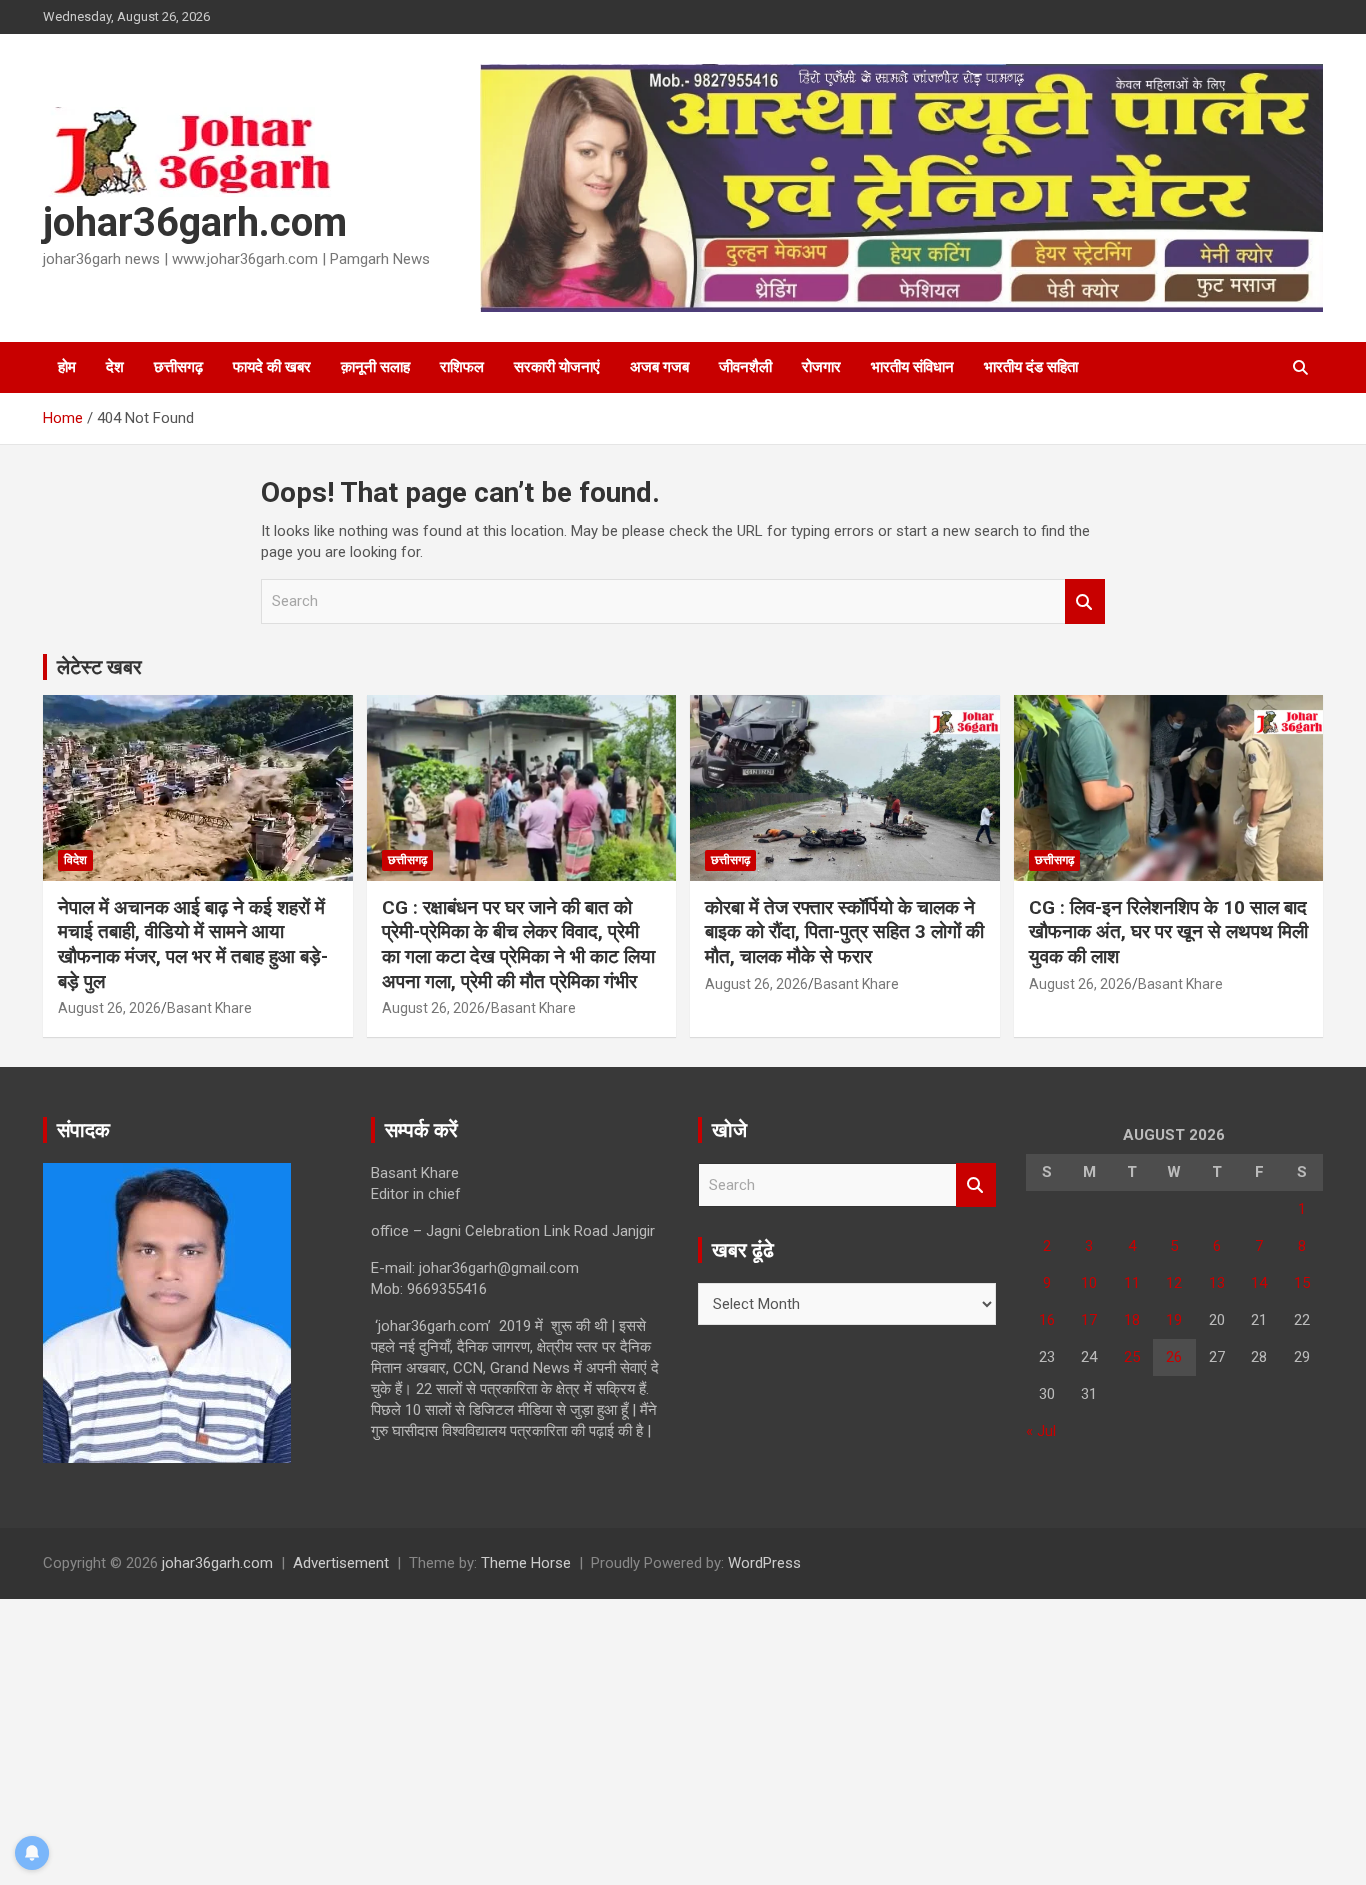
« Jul (1041, 1431)
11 (1132, 1283)
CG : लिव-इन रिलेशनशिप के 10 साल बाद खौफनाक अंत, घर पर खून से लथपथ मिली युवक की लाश (1168, 932)
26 (1174, 1357)
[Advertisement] (600, 1739)
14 (1259, 1283)
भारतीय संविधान (912, 367)
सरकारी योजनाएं (557, 367)
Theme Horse (526, 1563)
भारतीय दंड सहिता (1031, 367)
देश (115, 367)
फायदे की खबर (272, 367)
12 (1174, 1283)
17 (1089, 1320)
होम (67, 367)
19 (1174, 1320)
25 (1132, 1357)
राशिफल (462, 367)
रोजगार (821, 367)
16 (1047, 1320)
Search (1085, 601)
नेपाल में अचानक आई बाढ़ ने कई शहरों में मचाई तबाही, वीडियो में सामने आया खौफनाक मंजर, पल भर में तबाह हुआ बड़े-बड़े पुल (193, 944)
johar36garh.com (195, 222)
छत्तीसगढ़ (178, 367)
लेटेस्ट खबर (99, 667)
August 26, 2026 (109, 1008)
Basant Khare (209, 1008)
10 (1089, 1283)
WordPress (764, 1563)
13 (1217, 1283)
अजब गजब (659, 367)
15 (1302, 1283)
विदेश (75, 860)
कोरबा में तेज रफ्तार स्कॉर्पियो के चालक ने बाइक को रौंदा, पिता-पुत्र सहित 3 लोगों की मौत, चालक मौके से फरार (844, 932)
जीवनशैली (745, 367)
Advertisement (341, 1563)
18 (1132, 1320)
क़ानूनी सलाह (375, 367)
